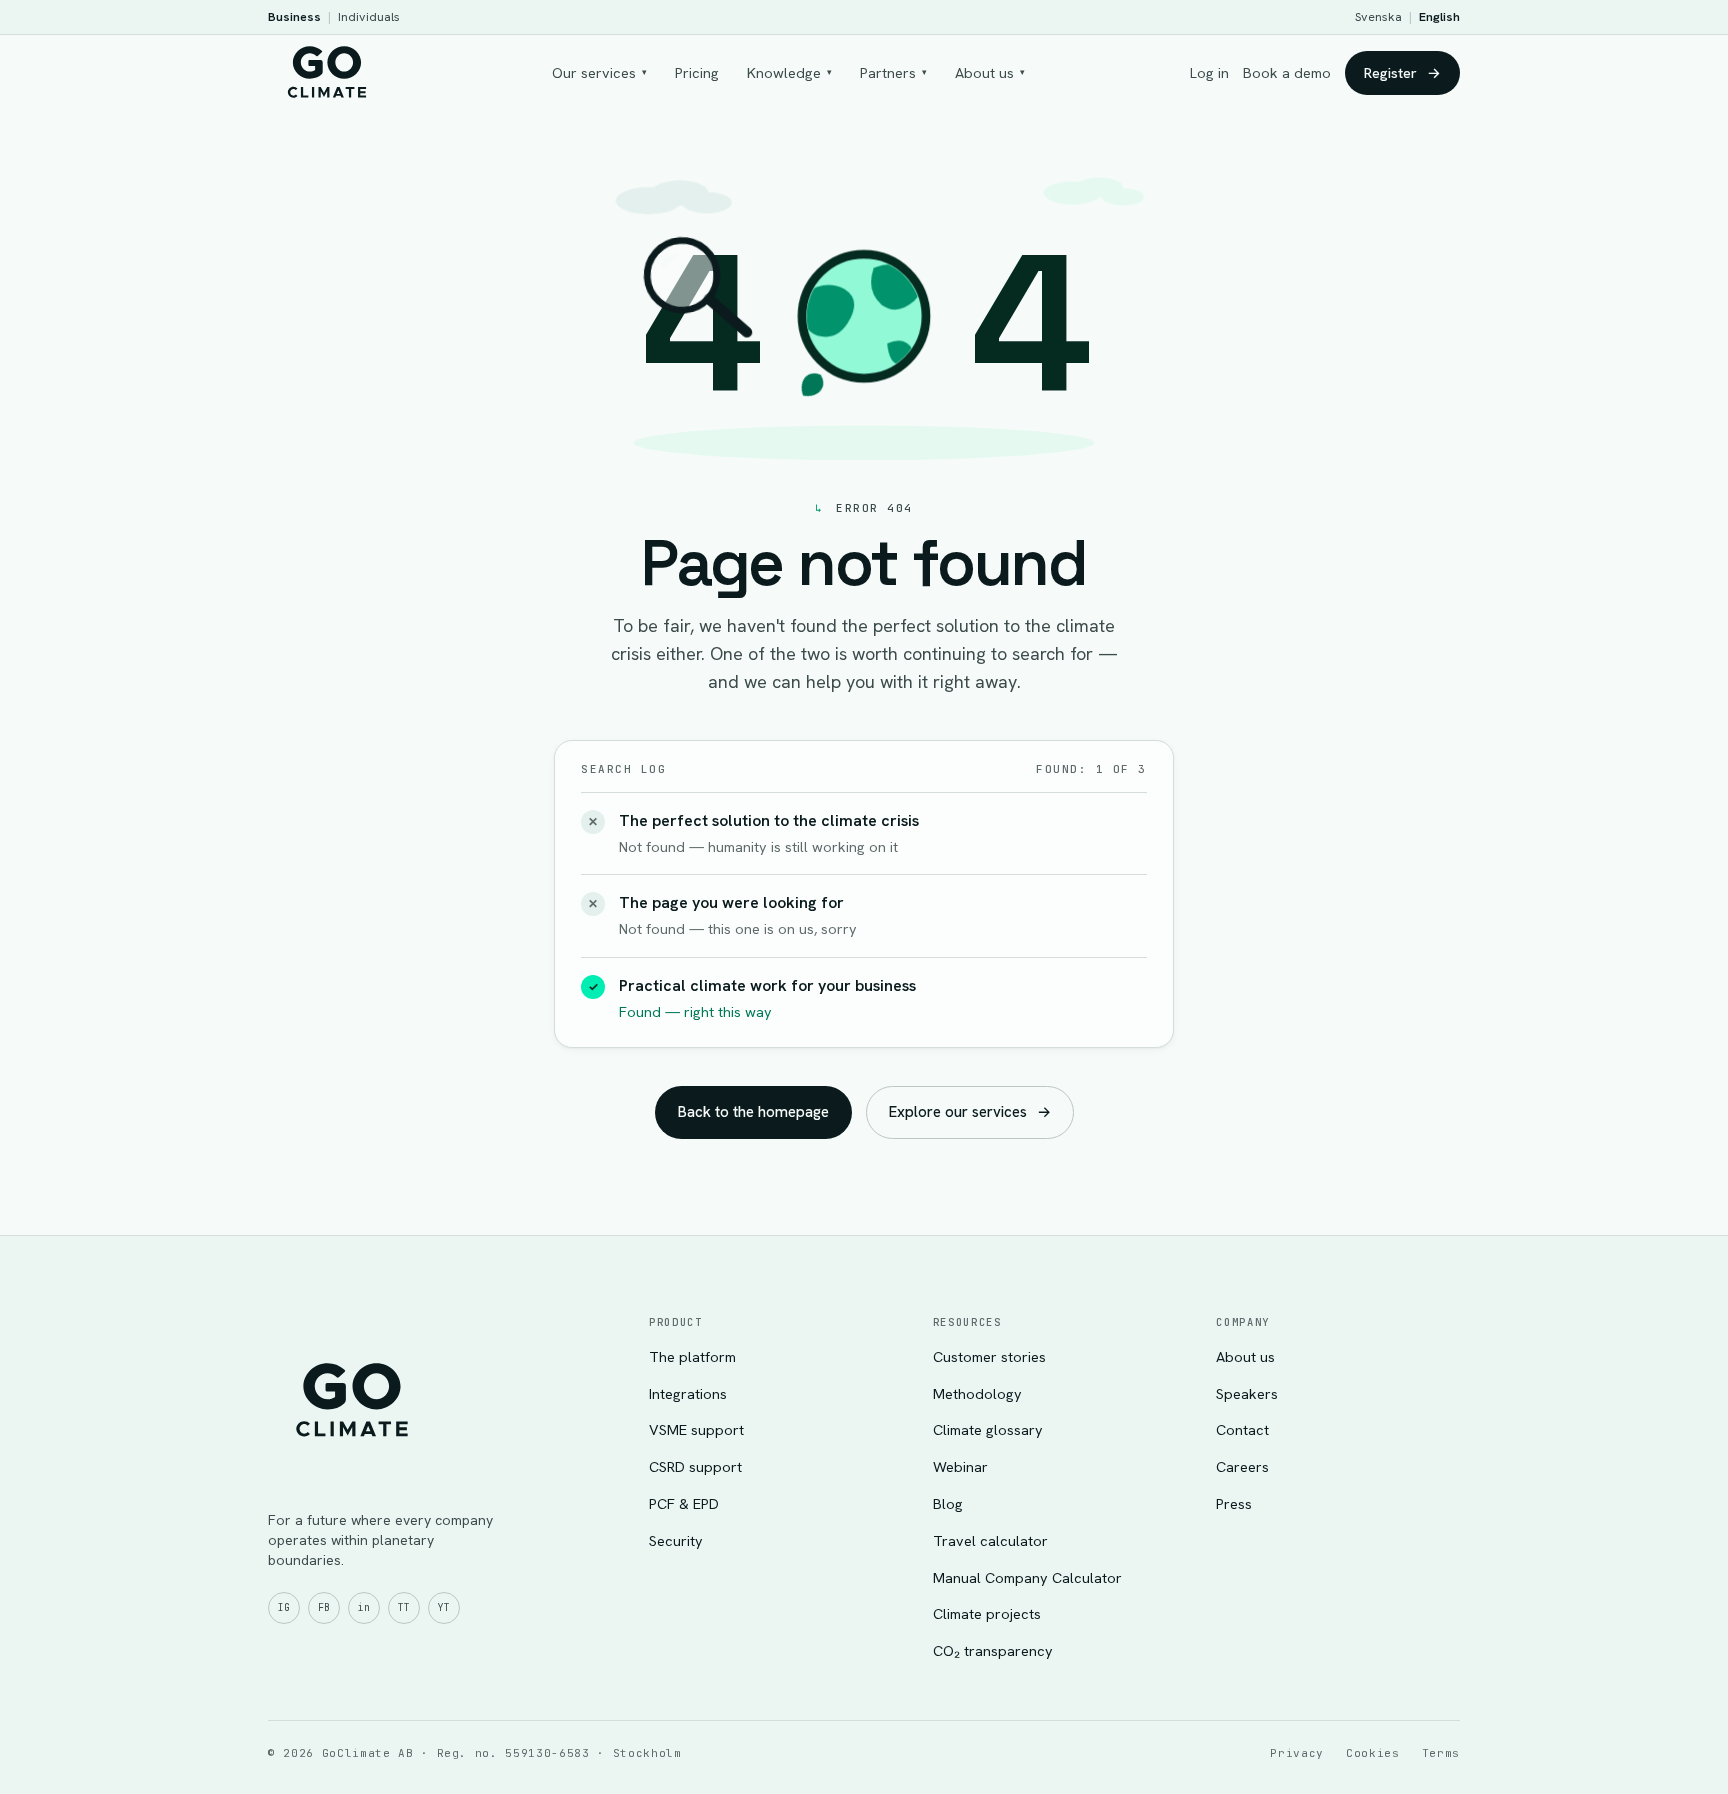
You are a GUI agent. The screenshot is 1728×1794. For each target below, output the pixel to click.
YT (444, 1607)
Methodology (977, 1393)
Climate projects (987, 1613)
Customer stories (989, 1356)
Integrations (688, 1393)
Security (676, 1540)
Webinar (960, 1466)
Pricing (697, 72)
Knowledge (789, 72)
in (364, 1607)
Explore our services (970, 1112)
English (1439, 16)
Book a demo (1287, 72)
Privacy (1297, 1753)
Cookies (1373, 1753)
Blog (948, 1503)
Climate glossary (988, 1429)
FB (324, 1607)
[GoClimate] (327, 70)
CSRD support (695, 1466)
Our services (599, 72)
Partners (893, 72)
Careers (1242, 1466)
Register (1402, 72)
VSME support (696, 1429)
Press (1234, 1503)
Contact (1242, 1429)
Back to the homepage (753, 1112)
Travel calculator (990, 1540)
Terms (1441, 1753)
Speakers (1247, 1393)
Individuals (369, 16)
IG (284, 1607)
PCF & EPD (684, 1503)
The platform (692, 1356)
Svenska (1378, 16)
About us (990, 72)
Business (294, 16)
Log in (1209, 72)
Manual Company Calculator (1027, 1577)
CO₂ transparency (993, 1650)
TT (404, 1607)
